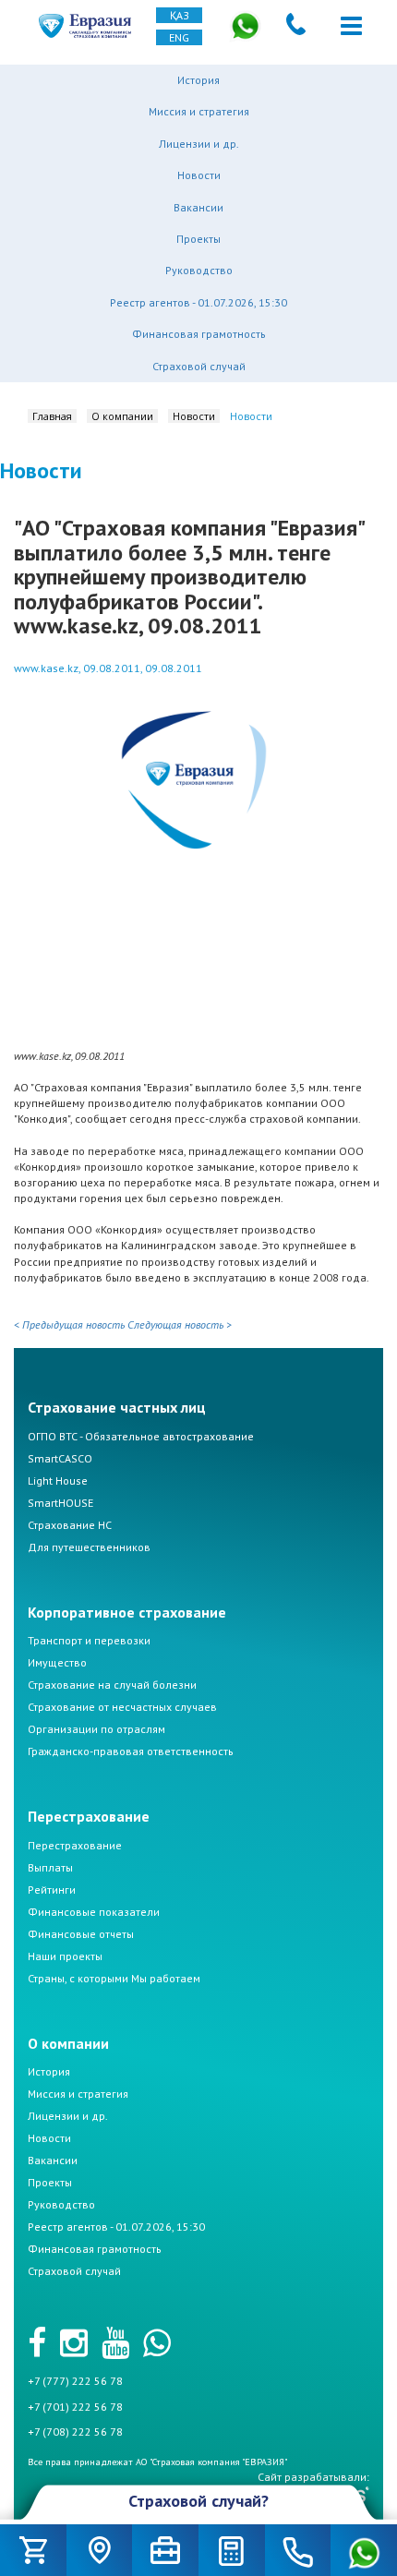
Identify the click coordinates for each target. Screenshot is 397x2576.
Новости (199, 175)
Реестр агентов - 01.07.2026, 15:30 (198, 302)
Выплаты (50, 1867)
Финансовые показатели (94, 1912)
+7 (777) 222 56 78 (75, 2381)
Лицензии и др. (199, 144)
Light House (58, 1481)
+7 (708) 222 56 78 (75, 2432)
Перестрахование (75, 1845)
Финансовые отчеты (81, 1934)
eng (179, 37)
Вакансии (198, 207)
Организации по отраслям (96, 1729)
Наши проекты (65, 1956)
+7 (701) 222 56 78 (75, 2407)
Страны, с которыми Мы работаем (114, 1978)
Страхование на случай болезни (112, 1685)
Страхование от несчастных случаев (122, 1707)
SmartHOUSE (60, 1503)
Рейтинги (52, 1890)
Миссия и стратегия (199, 111)
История (198, 80)
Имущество (57, 1662)
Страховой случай (199, 366)
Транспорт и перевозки (89, 1640)
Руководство (199, 270)
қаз (180, 15)
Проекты (198, 239)
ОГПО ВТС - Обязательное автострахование (141, 1436)
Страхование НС (70, 1525)
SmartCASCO (60, 1458)
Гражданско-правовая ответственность (131, 1751)
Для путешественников (89, 1547)
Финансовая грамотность (199, 334)
